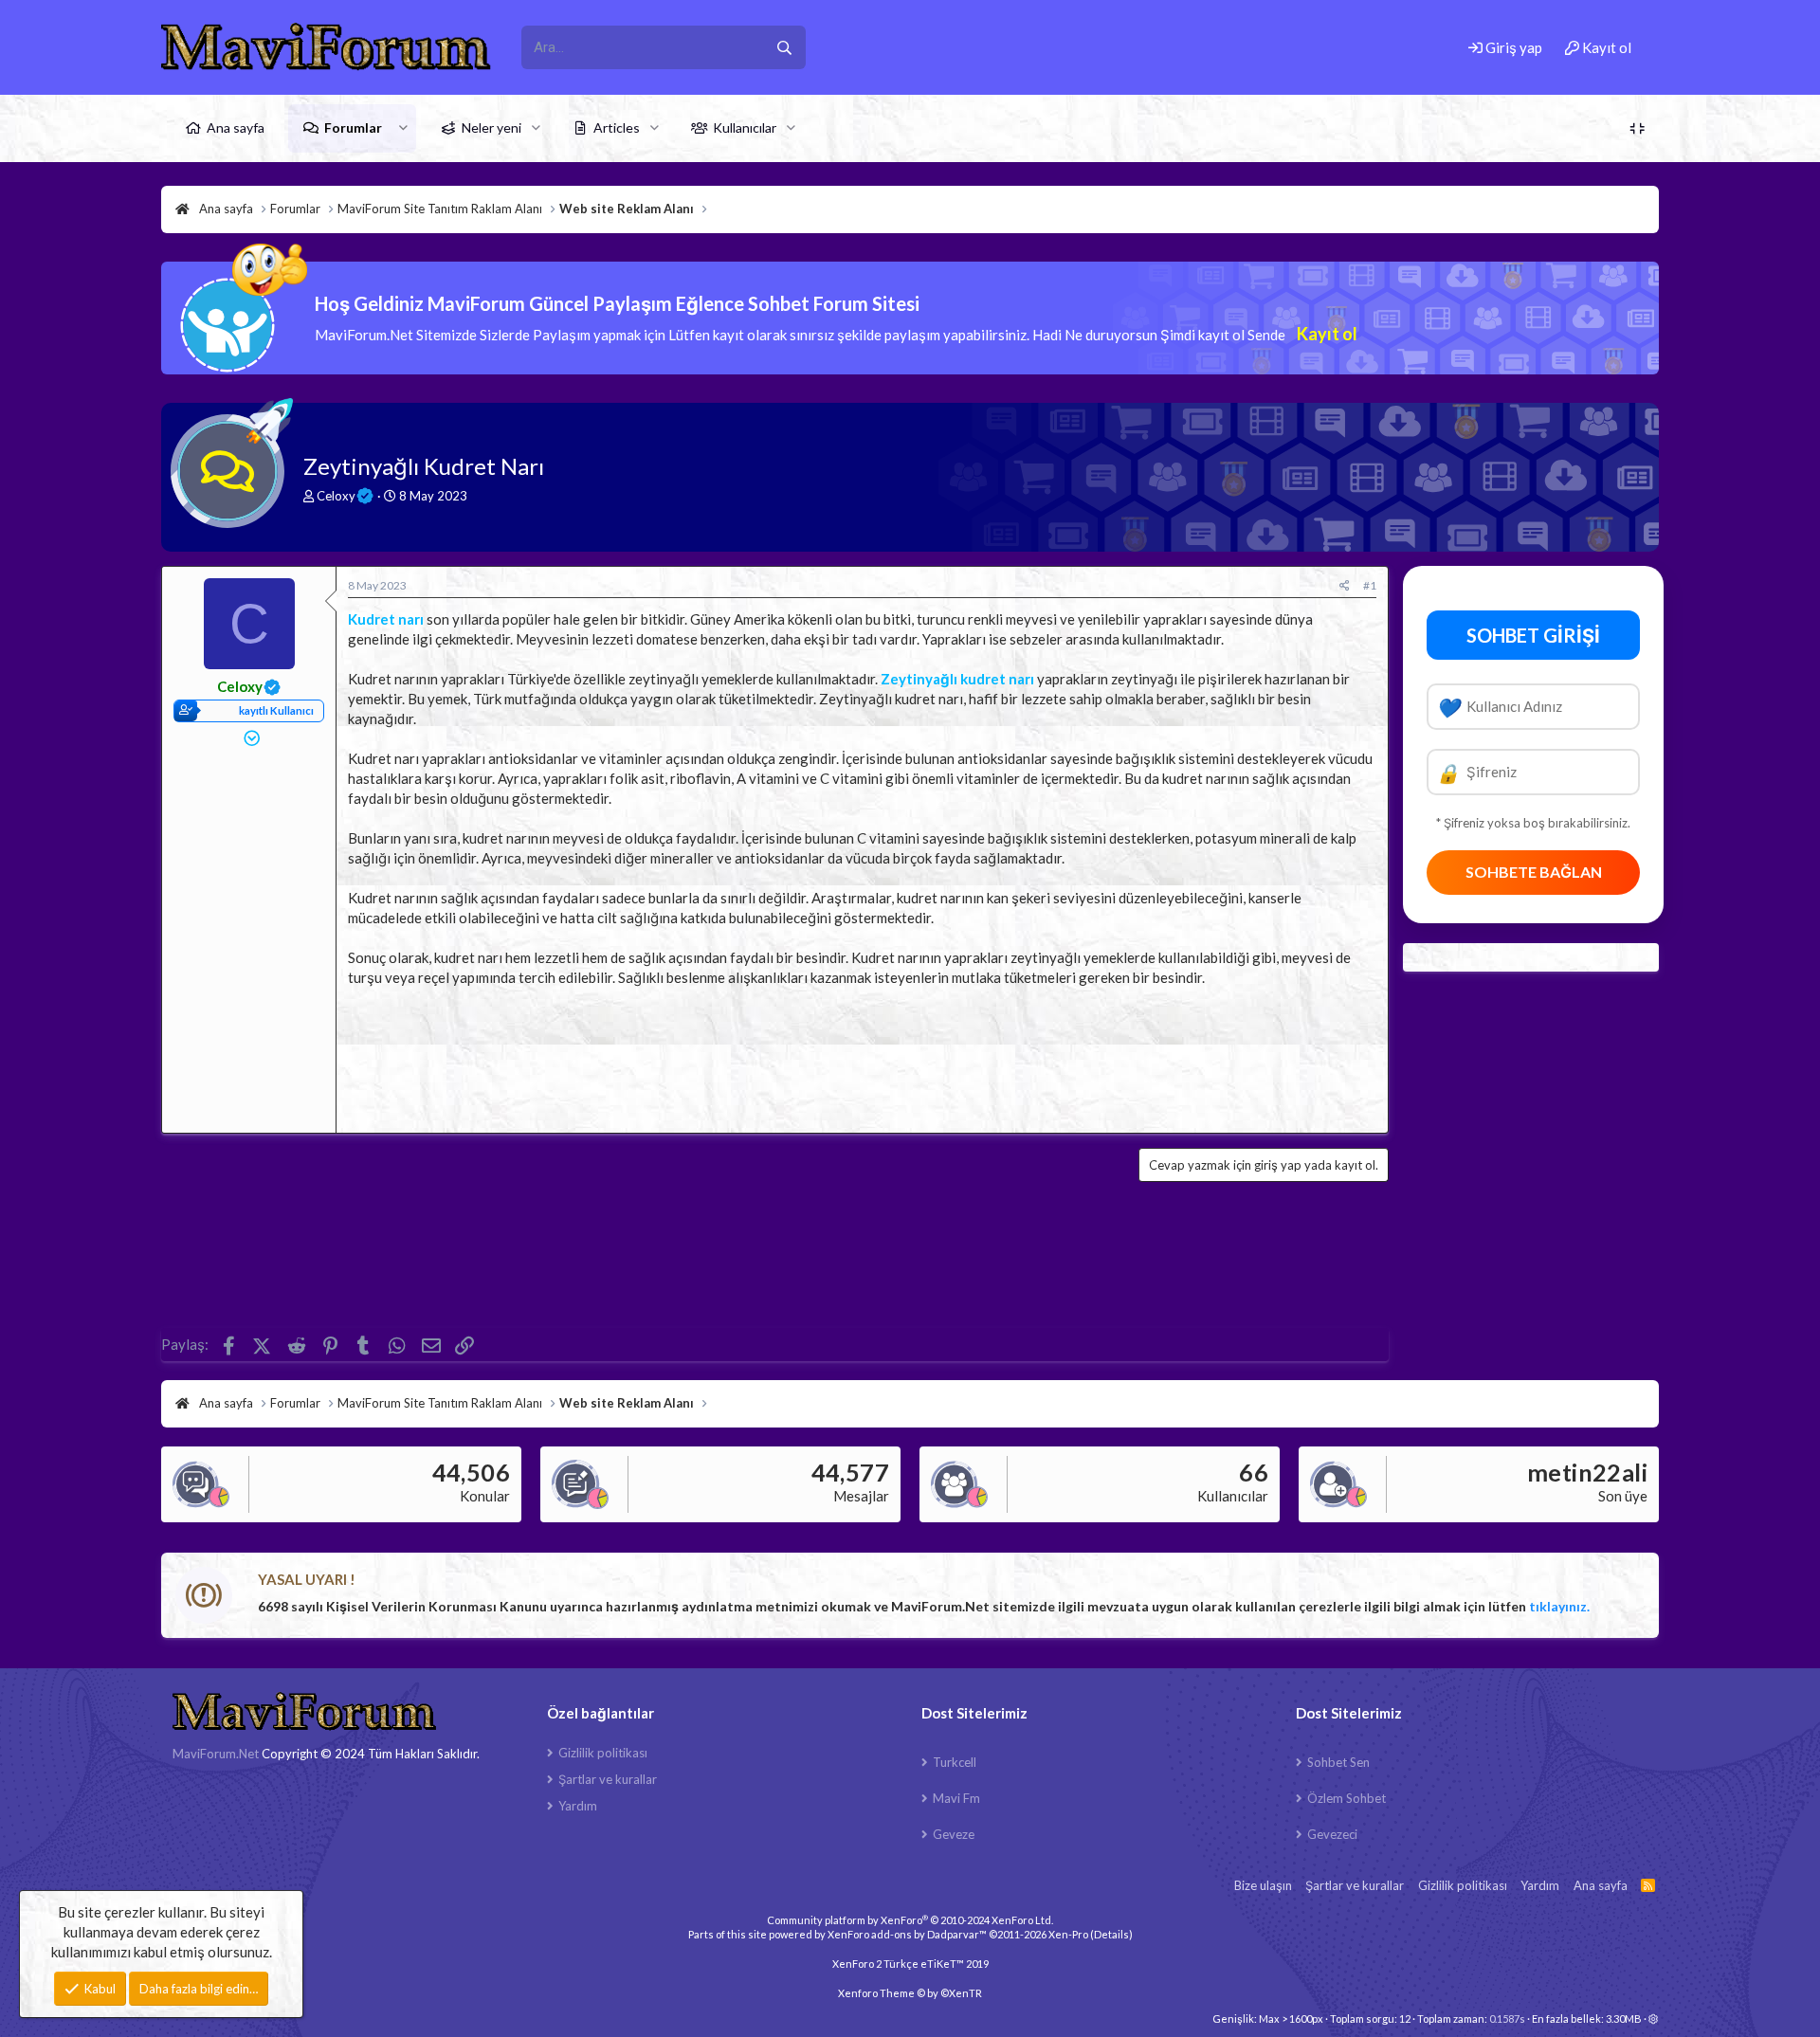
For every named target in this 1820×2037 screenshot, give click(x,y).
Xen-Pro (1068, 1934)
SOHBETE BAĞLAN (1534, 872)
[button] (403, 128)
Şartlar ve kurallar (608, 1779)
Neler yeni (491, 127)
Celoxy (336, 496)
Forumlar (353, 127)
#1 (1370, 585)
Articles (617, 127)
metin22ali (1587, 1472)
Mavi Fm (956, 1798)
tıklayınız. (1559, 1606)
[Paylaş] (1345, 586)
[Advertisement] (862, 1055)
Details (1111, 1934)
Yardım (578, 1806)
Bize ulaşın (1263, 1885)
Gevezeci (1332, 1834)
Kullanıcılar (745, 127)
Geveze (954, 1834)
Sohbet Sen (1338, 1762)
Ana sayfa (236, 127)
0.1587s (1507, 2019)
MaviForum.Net (216, 1754)
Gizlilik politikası (603, 1753)
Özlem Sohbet (1347, 1798)
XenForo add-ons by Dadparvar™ (907, 1934)
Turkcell (955, 1762)
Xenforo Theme (910, 1993)
